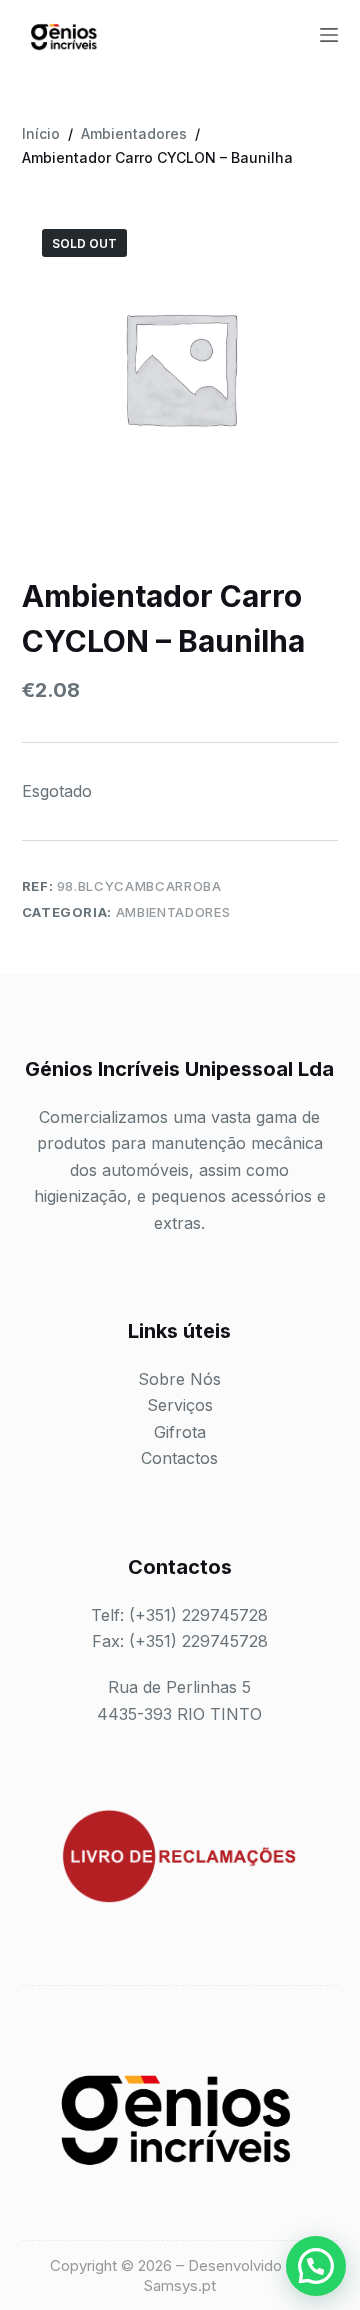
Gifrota (180, 1432)
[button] (316, 2266)
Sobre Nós (179, 1379)
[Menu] (329, 35)
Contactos (179, 1458)
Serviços (180, 1405)
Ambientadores (173, 912)
